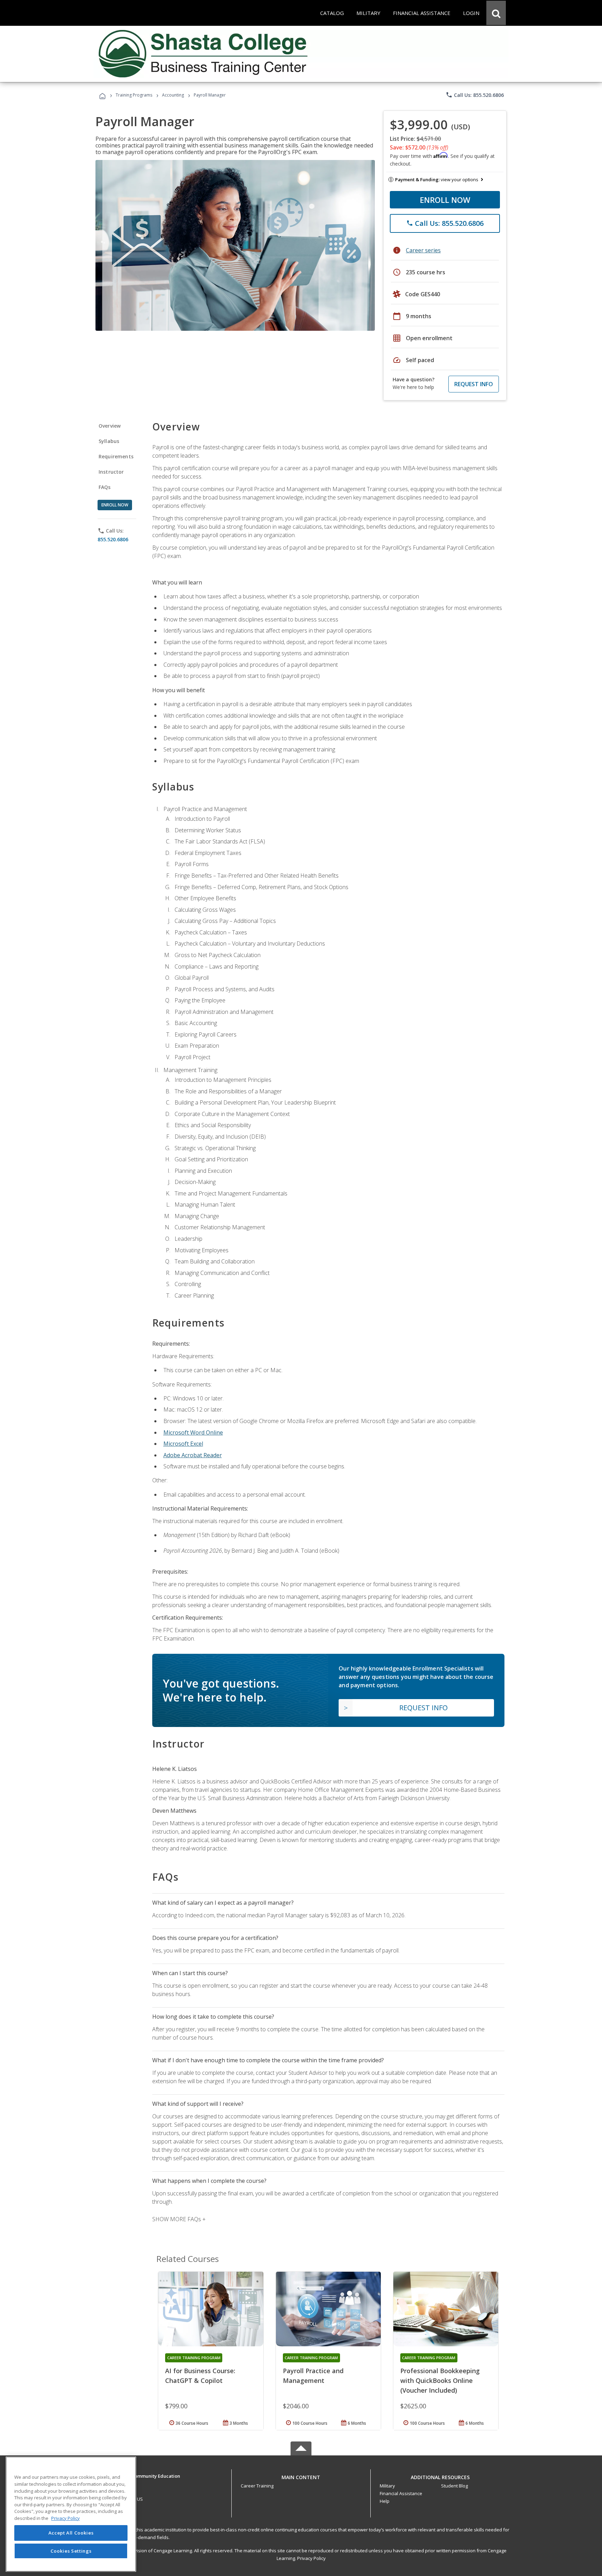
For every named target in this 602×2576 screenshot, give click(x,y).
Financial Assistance (401, 2493)
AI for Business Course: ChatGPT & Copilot (200, 2376)
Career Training (257, 2486)
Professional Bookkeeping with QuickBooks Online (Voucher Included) (440, 2380)
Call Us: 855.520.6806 (475, 95)
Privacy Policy (311, 2558)
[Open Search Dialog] (496, 13)
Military (387, 2486)
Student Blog (454, 2486)
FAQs (105, 487)
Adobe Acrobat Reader (193, 1455)
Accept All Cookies (71, 2533)
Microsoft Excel (183, 1444)
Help (385, 2501)
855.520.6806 (113, 539)
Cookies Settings (71, 2551)
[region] (71, 2514)
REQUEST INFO (474, 384)
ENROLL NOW (445, 200)
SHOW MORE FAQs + (179, 2219)
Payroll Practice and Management (313, 2376)
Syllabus (109, 441)
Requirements (116, 456)
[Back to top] (301, 2475)
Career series (423, 250)
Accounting (173, 95)
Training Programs (134, 95)
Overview (110, 426)
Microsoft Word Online (193, 1432)
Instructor (111, 472)
